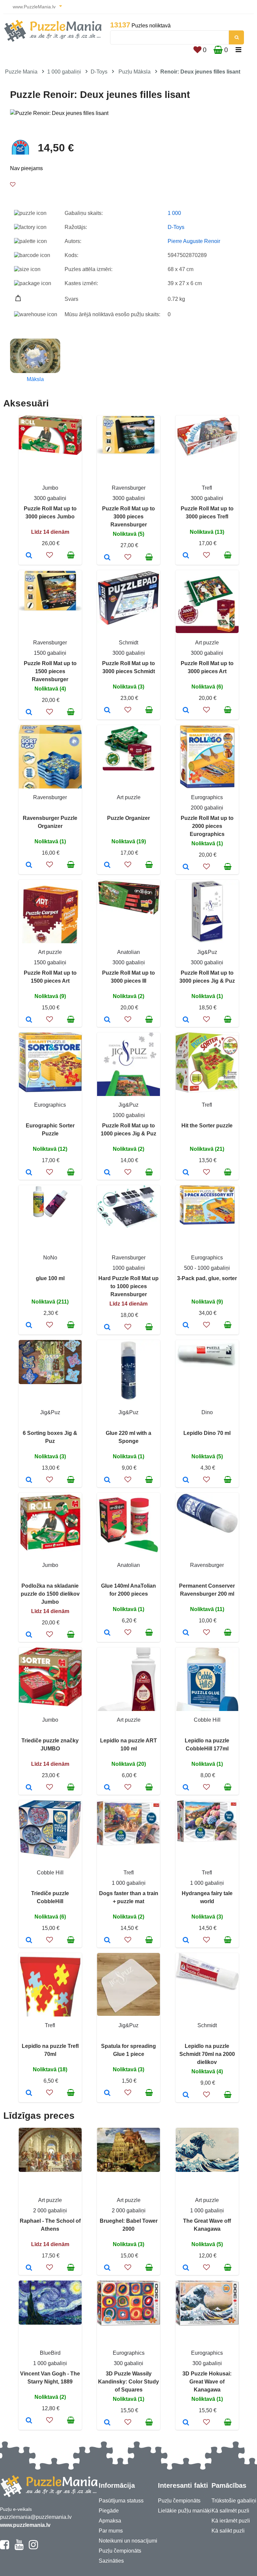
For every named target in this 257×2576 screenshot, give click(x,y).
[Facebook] (5, 2548)
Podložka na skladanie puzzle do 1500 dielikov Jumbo (50, 1594)
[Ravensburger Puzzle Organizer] (29, 865)
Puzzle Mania (21, 72)
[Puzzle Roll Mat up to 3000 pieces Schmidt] (107, 711)
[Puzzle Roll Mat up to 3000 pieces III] (107, 1020)
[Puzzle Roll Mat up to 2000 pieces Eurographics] (186, 867)
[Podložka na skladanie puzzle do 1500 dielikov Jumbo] (29, 1635)
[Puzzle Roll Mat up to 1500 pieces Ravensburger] (29, 713)
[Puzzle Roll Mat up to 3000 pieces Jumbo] (29, 556)
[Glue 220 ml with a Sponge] (107, 1480)
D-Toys (99, 72)
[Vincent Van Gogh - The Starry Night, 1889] (29, 2421)
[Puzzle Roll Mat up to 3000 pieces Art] (186, 711)
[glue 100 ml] (29, 1326)
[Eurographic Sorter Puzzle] (29, 1173)
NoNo (50, 1258)
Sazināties (111, 2561)
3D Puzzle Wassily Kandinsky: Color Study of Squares (128, 2382)
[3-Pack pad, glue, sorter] (186, 1326)
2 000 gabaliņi (50, 2211)
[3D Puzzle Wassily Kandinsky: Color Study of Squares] (107, 2423)
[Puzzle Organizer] (107, 865)
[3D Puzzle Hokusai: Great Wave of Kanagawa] (186, 2423)
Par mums (111, 2531)
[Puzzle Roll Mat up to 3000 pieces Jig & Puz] (186, 1020)
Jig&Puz (207, 952)
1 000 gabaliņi (64, 72)
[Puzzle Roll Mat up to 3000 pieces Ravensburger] (107, 558)
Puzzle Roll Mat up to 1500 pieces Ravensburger (50, 671)
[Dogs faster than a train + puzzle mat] (107, 1941)
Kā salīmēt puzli (230, 2511)
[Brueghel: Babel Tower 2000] (107, 2268)
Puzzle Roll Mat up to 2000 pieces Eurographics (207, 826)
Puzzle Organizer (128, 818)
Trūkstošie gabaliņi (234, 2501)
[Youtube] (19, 2548)
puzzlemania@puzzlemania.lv (36, 2517)
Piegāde (109, 2511)
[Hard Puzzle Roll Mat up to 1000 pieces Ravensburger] (107, 1328)
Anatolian (128, 952)
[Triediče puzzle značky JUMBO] (29, 1788)
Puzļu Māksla (135, 72)
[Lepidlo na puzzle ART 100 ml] (107, 1788)
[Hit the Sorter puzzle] (186, 1173)
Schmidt (128, 643)
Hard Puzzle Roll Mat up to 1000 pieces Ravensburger (128, 1286)
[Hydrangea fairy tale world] (186, 1941)
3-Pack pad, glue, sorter (207, 1278)
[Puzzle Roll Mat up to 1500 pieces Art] (29, 1020)
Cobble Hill (207, 1720)
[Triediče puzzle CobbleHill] (29, 1941)
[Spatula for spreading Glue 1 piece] (107, 2093)
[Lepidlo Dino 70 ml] (186, 1480)
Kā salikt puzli (228, 2531)
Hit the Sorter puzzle (207, 1126)
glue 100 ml (50, 1278)
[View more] (50, 453)
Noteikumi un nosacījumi (128, 2541)
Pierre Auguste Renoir (194, 241)
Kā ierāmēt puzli (231, 2521)
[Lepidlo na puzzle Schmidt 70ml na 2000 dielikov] (186, 2095)
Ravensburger (129, 488)
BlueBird (50, 2353)
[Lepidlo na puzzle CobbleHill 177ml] (186, 1788)
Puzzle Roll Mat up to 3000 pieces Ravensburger (128, 517)
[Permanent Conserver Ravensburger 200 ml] (186, 1633)
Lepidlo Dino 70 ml (207, 1433)
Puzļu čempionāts (120, 2551)
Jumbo (50, 488)
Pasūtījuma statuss (121, 2501)
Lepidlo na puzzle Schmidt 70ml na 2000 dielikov (207, 2054)
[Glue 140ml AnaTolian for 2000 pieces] (107, 1633)
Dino (207, 1412)
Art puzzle (207, 643)
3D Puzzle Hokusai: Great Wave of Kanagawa (207, 2382)
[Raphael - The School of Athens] (29, 2268)
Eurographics (207, 797)
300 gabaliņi (128, 2363)
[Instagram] (33, 2548)
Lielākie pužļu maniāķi (185, 2511)
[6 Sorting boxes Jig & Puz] (29, 1480)
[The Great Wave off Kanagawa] (186, 2268)
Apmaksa (110, 2521)
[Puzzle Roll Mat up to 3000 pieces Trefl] (186, 556)
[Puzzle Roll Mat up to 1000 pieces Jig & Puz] (107, 1173)
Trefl (207, 488)
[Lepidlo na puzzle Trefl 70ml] (29, 2093)
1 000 (174, 213)
